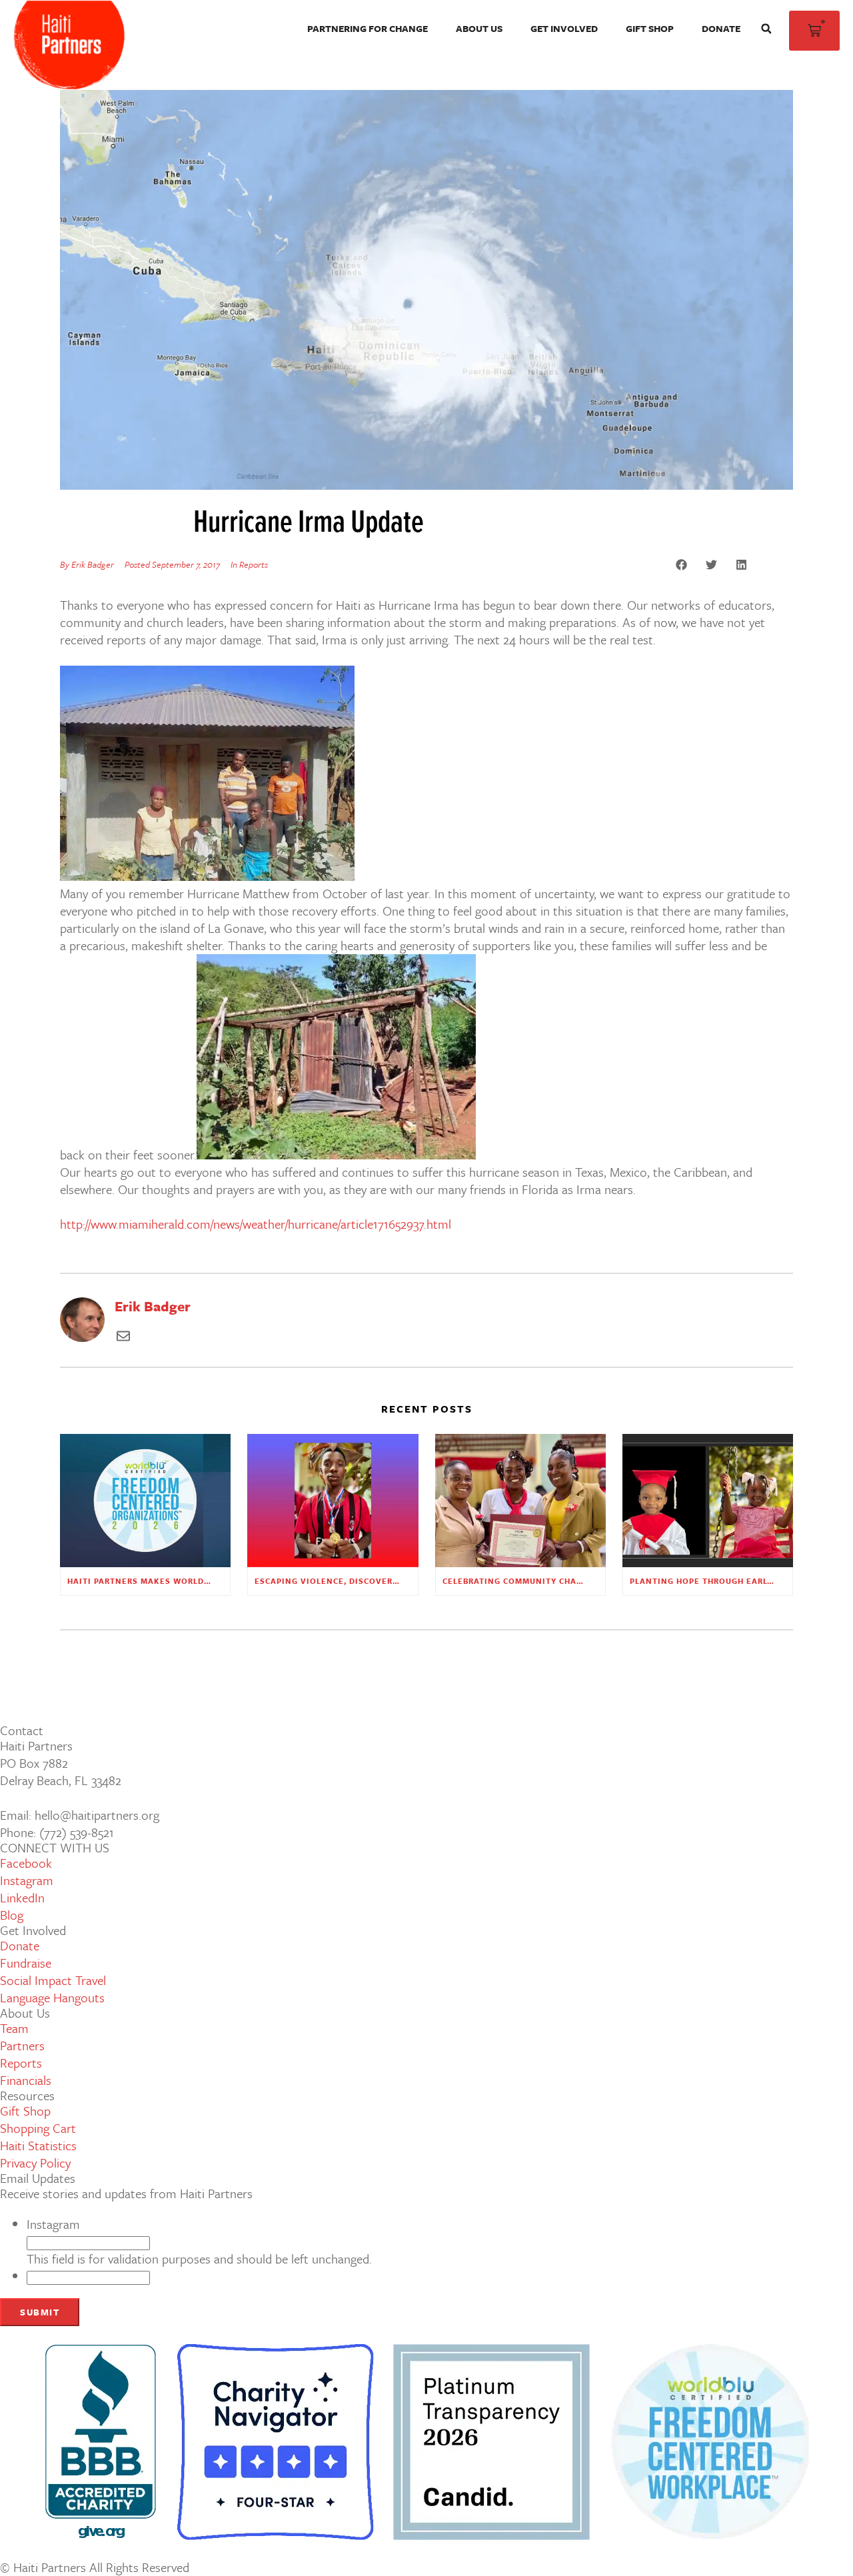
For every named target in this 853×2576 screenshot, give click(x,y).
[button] (766, 29)
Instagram (53, 2224)
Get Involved (564, 28)
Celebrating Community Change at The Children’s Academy (583, 1581)
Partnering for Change (368, 28)
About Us (479, 28)
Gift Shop (650, 28)
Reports (254, 564)
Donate (721, 28)
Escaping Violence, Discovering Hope (345, 1581)
